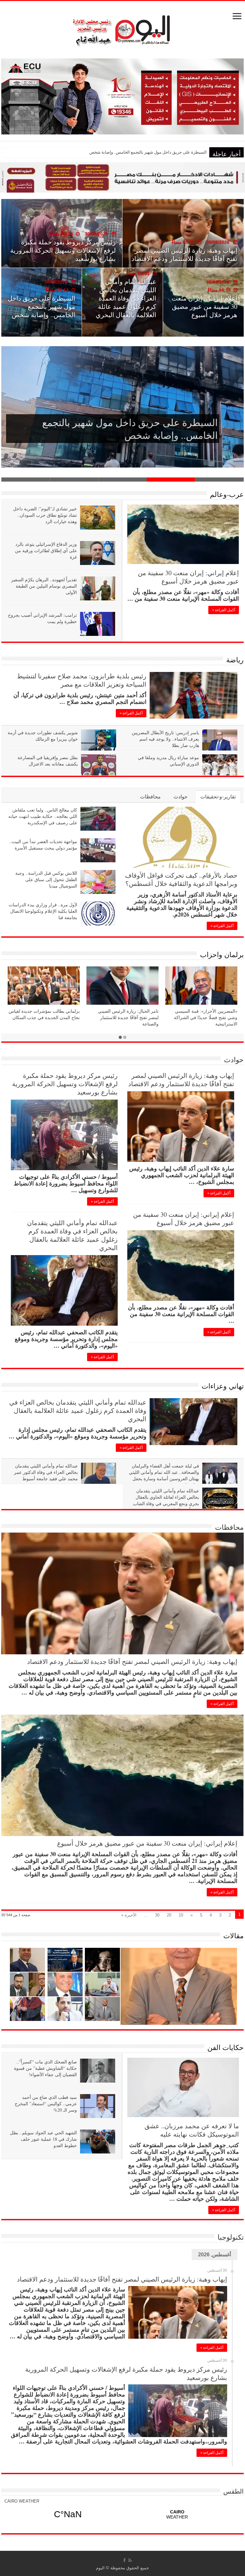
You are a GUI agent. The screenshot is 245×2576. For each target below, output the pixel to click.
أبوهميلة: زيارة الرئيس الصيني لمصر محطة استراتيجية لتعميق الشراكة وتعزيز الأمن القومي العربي (126, 305)
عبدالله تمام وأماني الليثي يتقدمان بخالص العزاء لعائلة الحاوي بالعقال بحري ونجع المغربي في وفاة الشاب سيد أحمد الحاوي (166, 1500)
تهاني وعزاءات (223, 1386)
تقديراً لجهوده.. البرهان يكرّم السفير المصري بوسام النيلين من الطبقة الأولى (44, 586)
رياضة (235, 660)
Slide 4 (74, 480)
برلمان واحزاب (222, 954)
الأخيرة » (129, 1915)
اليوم (100, 2568)
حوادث (181, 797)
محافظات (150, 797)
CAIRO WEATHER (22, 2501)
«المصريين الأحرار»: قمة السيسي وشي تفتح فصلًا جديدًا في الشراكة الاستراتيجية (206, 1017)
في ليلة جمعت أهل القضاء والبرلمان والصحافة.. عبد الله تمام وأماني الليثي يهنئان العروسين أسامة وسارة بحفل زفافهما (164, 1475)
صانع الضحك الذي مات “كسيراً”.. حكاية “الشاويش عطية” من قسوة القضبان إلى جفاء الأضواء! (45, 2068)
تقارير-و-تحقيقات (218, 797)
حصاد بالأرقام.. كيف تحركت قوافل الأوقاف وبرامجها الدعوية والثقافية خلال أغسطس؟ (42, 309)
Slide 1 (219, 480)
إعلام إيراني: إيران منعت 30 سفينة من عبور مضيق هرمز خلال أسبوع (188, 577)
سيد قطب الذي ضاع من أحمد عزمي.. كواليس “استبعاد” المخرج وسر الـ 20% (46, 2103)
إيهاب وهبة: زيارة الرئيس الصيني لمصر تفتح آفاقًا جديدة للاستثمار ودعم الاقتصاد (181, 1080)
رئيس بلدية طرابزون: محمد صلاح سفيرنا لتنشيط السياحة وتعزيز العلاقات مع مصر (82, 680)
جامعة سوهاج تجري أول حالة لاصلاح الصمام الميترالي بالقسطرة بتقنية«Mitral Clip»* (206, 302)
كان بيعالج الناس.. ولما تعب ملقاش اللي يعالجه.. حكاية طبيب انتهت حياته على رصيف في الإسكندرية (43, 816)
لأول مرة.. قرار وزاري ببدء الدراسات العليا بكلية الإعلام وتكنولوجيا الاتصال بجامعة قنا (43, 911)
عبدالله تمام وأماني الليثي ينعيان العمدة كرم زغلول (63, 254)
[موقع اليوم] (122, 28)
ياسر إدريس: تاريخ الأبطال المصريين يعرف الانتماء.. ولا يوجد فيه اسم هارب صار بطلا (165, 739)
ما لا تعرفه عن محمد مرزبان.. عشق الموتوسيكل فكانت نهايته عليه (192, 2130)
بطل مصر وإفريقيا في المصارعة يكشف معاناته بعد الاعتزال (48, 761)
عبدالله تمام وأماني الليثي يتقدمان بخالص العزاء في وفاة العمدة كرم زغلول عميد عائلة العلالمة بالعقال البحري (72, 1235)
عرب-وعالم (227, 494)
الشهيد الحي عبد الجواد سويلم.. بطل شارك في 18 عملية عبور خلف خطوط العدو (43, 2139)
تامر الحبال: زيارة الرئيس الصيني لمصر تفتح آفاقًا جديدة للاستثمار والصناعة (128, 1017)
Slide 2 (171, 480)
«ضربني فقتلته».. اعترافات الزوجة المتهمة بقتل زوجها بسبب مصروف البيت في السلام (133, 152)
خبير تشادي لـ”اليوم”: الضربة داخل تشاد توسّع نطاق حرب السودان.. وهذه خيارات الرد (45, 515)
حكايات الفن (226, 2047)
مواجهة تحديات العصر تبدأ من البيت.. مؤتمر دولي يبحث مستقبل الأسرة (43, 845)
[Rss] (130, 2560)
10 (181, 1915)
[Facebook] (124, 2560)
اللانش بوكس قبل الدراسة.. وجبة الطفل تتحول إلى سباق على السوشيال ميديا (46, 879)
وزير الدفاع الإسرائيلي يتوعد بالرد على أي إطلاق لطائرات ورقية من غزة (46, 550)
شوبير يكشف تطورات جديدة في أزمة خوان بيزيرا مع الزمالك (43, 736)
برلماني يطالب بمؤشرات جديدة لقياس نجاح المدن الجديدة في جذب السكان (44, 1014)
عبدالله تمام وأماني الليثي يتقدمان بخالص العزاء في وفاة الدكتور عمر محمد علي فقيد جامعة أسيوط (46, 1472)
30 (157, 1915)
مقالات (234, 1936)
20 (169, 1915)
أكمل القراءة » (224, 610)
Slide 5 (26, 480)
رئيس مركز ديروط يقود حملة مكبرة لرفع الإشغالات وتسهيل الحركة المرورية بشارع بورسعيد (65, 1084)
